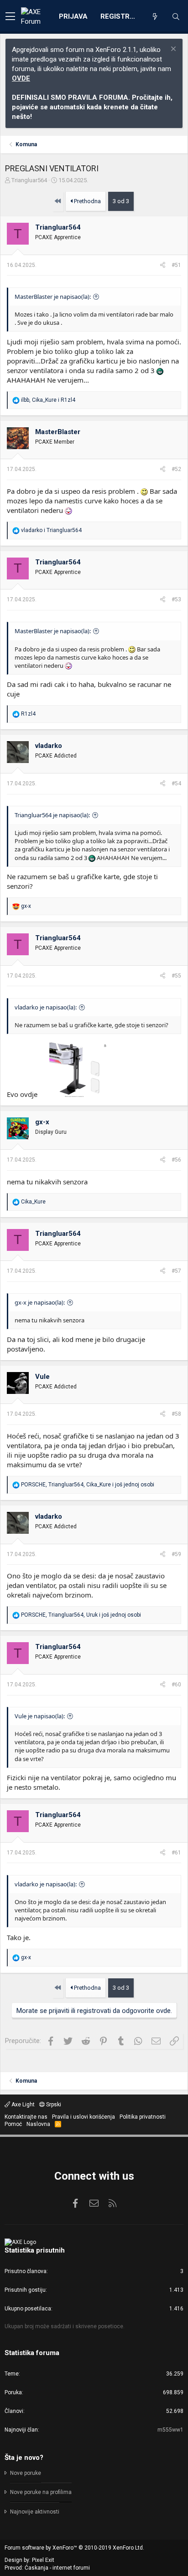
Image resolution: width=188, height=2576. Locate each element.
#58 (176, 1414)
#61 (176, 1853)
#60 (176, 1685)
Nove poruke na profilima (41, 2492)
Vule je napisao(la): (40, 1716)
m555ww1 (170, 2430)
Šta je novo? (24, 2458)
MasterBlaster (58, 432)
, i (48, 400)
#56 (176, 1160)
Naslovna (38, 2124)
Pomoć (13, 2124)
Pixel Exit (43, 2560)
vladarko (49, 746)
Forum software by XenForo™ (74, 2548)
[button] (10, 17)
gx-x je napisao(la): (40, 1302)
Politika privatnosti (143, 2117)
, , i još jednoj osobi (88, 1485)
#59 (176, 1554)
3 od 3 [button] (121, 201)
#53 (176, 599)
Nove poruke (26, 2473)
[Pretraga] (176, 17)
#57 (176, 1271)
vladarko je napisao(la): (46, 1007)
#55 (176, 976)
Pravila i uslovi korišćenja (84, 2117)
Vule (42, 1377)
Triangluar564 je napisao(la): (52, 815)
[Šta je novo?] (155, 17)
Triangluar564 (29, 180)
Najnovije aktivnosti (35, 2512)
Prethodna (87, 201)
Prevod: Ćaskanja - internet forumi (47, 2568)
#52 (176, 469)
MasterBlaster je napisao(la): (53, 297)
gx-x (42, 1122)
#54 (176, 784)
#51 (176, 265)
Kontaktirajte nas (26, 2117)
